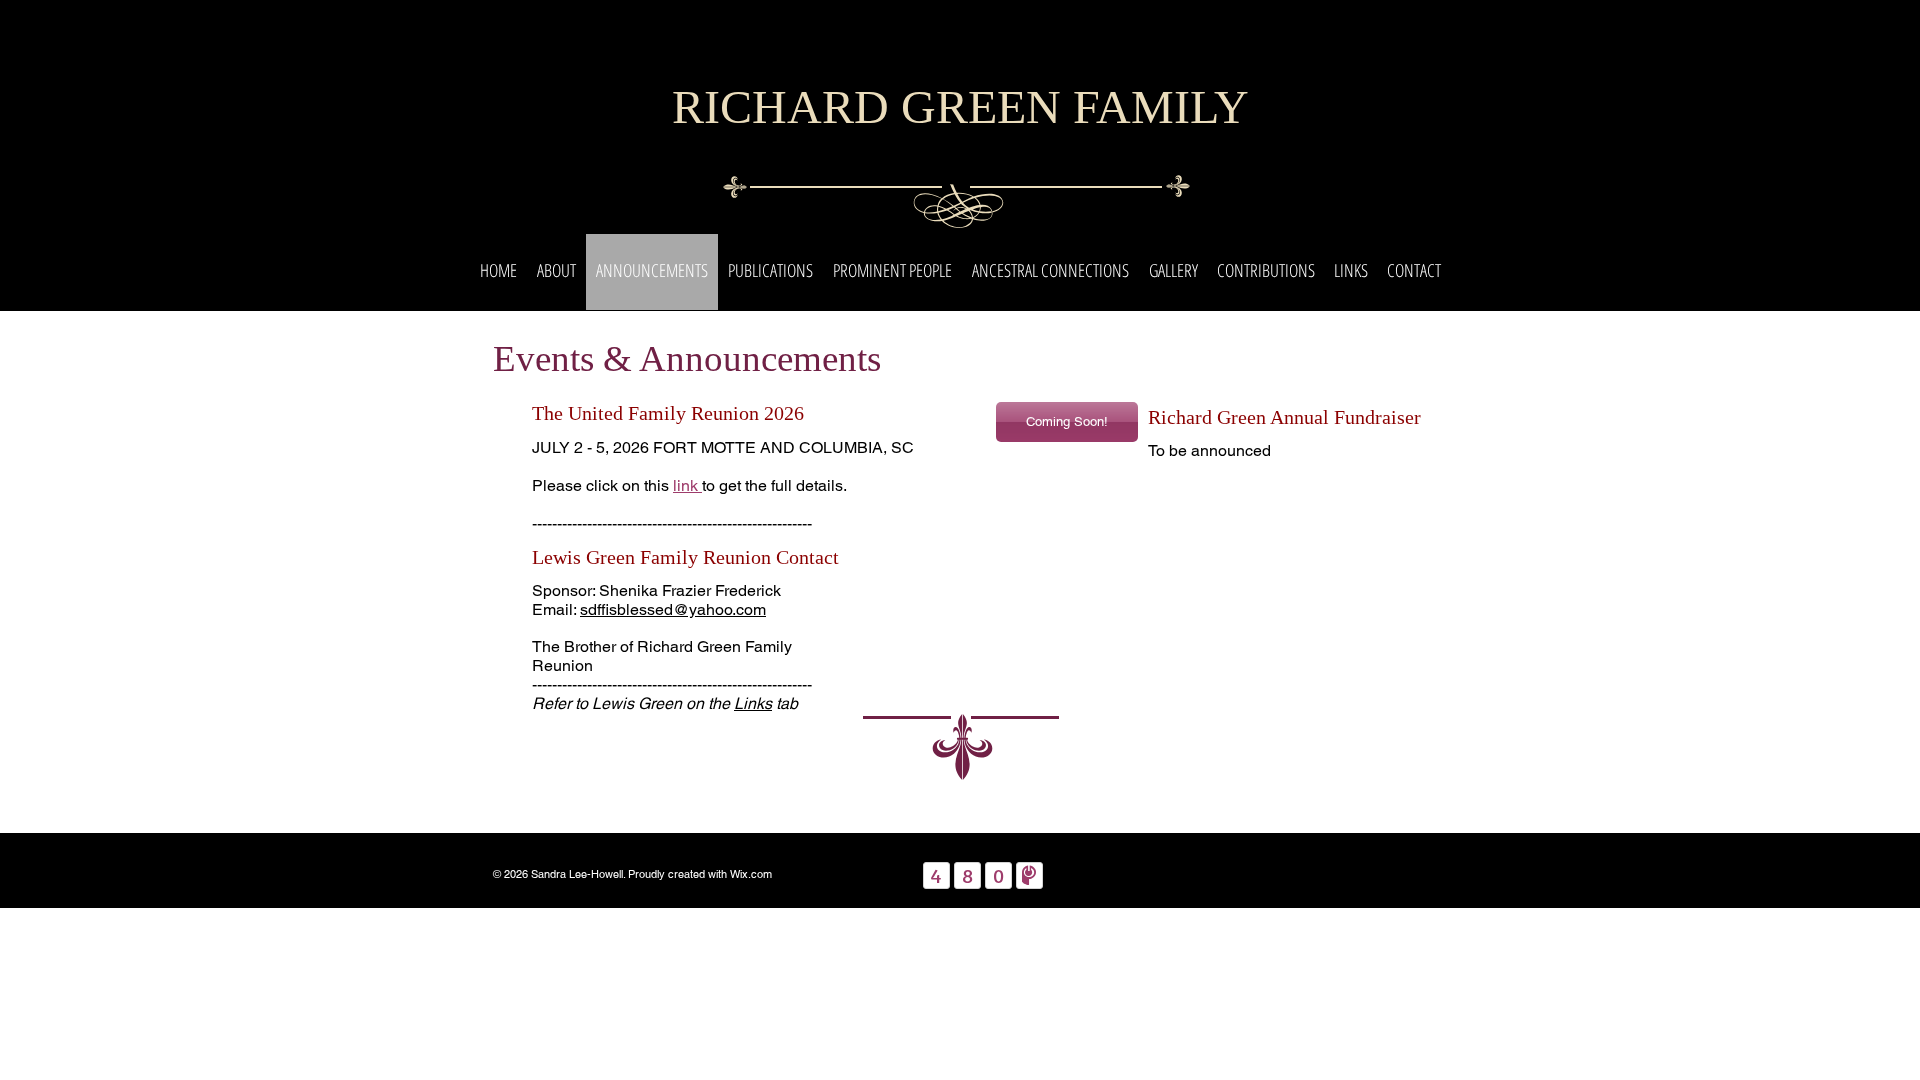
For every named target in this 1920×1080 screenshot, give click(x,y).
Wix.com (751, 874)
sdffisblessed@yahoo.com (673, 609)
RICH (729, 106)
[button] (556, 270)
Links (753, 703)
